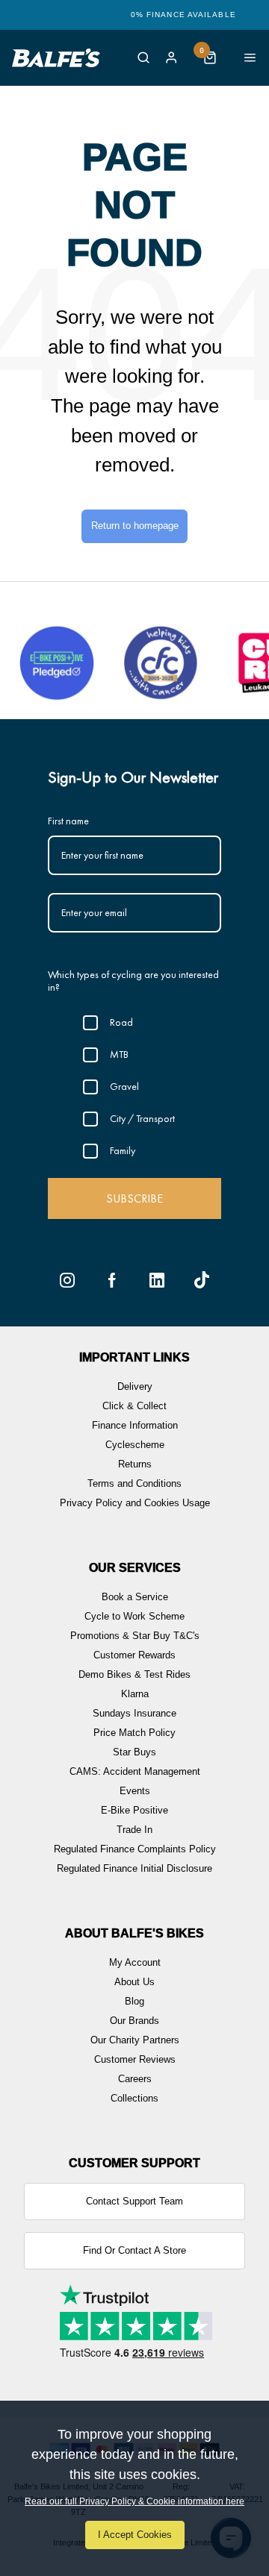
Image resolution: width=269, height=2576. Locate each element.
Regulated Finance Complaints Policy (135, 1849)
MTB (119, 1054)
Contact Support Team (134, 2201)
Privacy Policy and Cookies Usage (135, 1503)
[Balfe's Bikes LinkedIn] (157, 1280)
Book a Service (135, 1597)
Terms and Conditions (134, 1483)
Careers (135, 2079)
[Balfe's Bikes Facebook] (112, 1280)
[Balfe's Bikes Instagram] (67, 1280)
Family (123, 1150)
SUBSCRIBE (134, 1198)
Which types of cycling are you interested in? (133, 981)
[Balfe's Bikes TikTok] (202, 1280)
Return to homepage (135, 526)
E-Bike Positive (134, 1810)
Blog (134, 2001)
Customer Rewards (134, 1655)
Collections (134, 2098)
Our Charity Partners (135, 2040)
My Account (135, 1962)
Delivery (135, 1386)
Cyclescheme (135, 1445)
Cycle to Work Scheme (134, 1616)
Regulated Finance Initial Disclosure (134, 1868)
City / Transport (142, 1118)
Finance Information (135, 1425)
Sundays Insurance (134, 1713)
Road (121, 1022)
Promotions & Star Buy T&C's (135, 1636)
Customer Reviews (135, 2059)
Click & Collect (134, 1406)
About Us (134, 1982)
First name (68, 821)
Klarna (135, 1694)
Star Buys (134, 1752)
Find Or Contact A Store (134, 2250)
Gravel (124, 1086)
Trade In (134, 1830)
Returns (135, 1464)
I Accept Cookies (135, 2535)
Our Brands (134, 2021)
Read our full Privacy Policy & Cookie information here (134, 2501)
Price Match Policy (134, 1733)
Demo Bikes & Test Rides (134, 1674)
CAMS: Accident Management (135, 1771)
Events (135, 1791)
